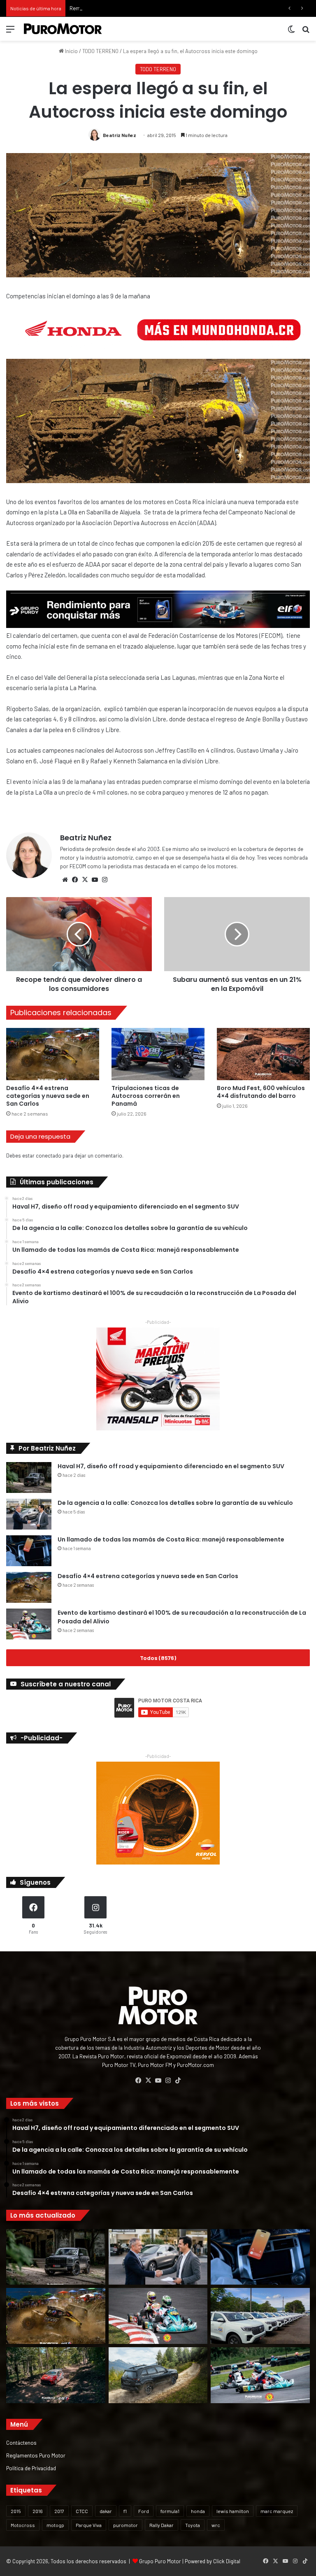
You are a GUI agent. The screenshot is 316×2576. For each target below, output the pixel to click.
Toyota (193, 2525)
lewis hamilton (233, 2511)
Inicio (71, 51)
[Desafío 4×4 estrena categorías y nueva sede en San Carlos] (53, 1054)
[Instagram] (105, 880)
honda (198, 2511)
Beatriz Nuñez (120, 135)
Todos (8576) (158, 1658)
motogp (55, 2525)
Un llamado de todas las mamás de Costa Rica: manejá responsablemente (171, 1539)
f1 (125, 2511)
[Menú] (10, 32)
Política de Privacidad (31, 2468)
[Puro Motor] (63, 29)
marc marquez (277, 2511)
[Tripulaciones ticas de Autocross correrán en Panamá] (158, 1054)
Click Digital (227, 2561)
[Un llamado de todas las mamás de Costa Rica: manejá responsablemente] (29, 1551)
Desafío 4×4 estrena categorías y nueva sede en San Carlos (48, 1096)
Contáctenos (21, 2442)
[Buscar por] (306, 32)
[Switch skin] (291, 32)
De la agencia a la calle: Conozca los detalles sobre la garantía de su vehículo (175, 1503)
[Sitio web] (65, 880)
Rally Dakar (161, 2525)
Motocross (23, 2525)
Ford (144, 2511)
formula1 (170, 2511)
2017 (59, 2511)
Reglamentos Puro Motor (36, 2455)
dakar (106, 2511)
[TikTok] (178, 2081)
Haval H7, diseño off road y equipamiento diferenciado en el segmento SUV (171, 1466)
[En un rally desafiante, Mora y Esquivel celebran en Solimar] (56, 2375)
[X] (85, 880)
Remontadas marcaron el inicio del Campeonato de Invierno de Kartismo (155, 8)
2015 (16, 2511)
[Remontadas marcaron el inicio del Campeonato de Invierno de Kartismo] (260, 2375)
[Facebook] (75, 880)
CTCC (82, 2511)
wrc (216, 2525)
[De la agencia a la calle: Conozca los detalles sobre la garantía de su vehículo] (29, 1514)
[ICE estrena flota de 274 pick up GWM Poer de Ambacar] (260, 2316)
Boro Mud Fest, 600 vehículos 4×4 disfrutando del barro (261, 1092)
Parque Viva (89, 2525)
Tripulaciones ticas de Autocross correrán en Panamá (146, 1096)
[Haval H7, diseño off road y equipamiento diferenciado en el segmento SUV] (29, 1477)
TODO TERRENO (100, 51)
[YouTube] (95, 880)
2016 (38, 2511)
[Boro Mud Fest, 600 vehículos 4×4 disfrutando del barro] (263, 1054)
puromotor (125, 2525)
